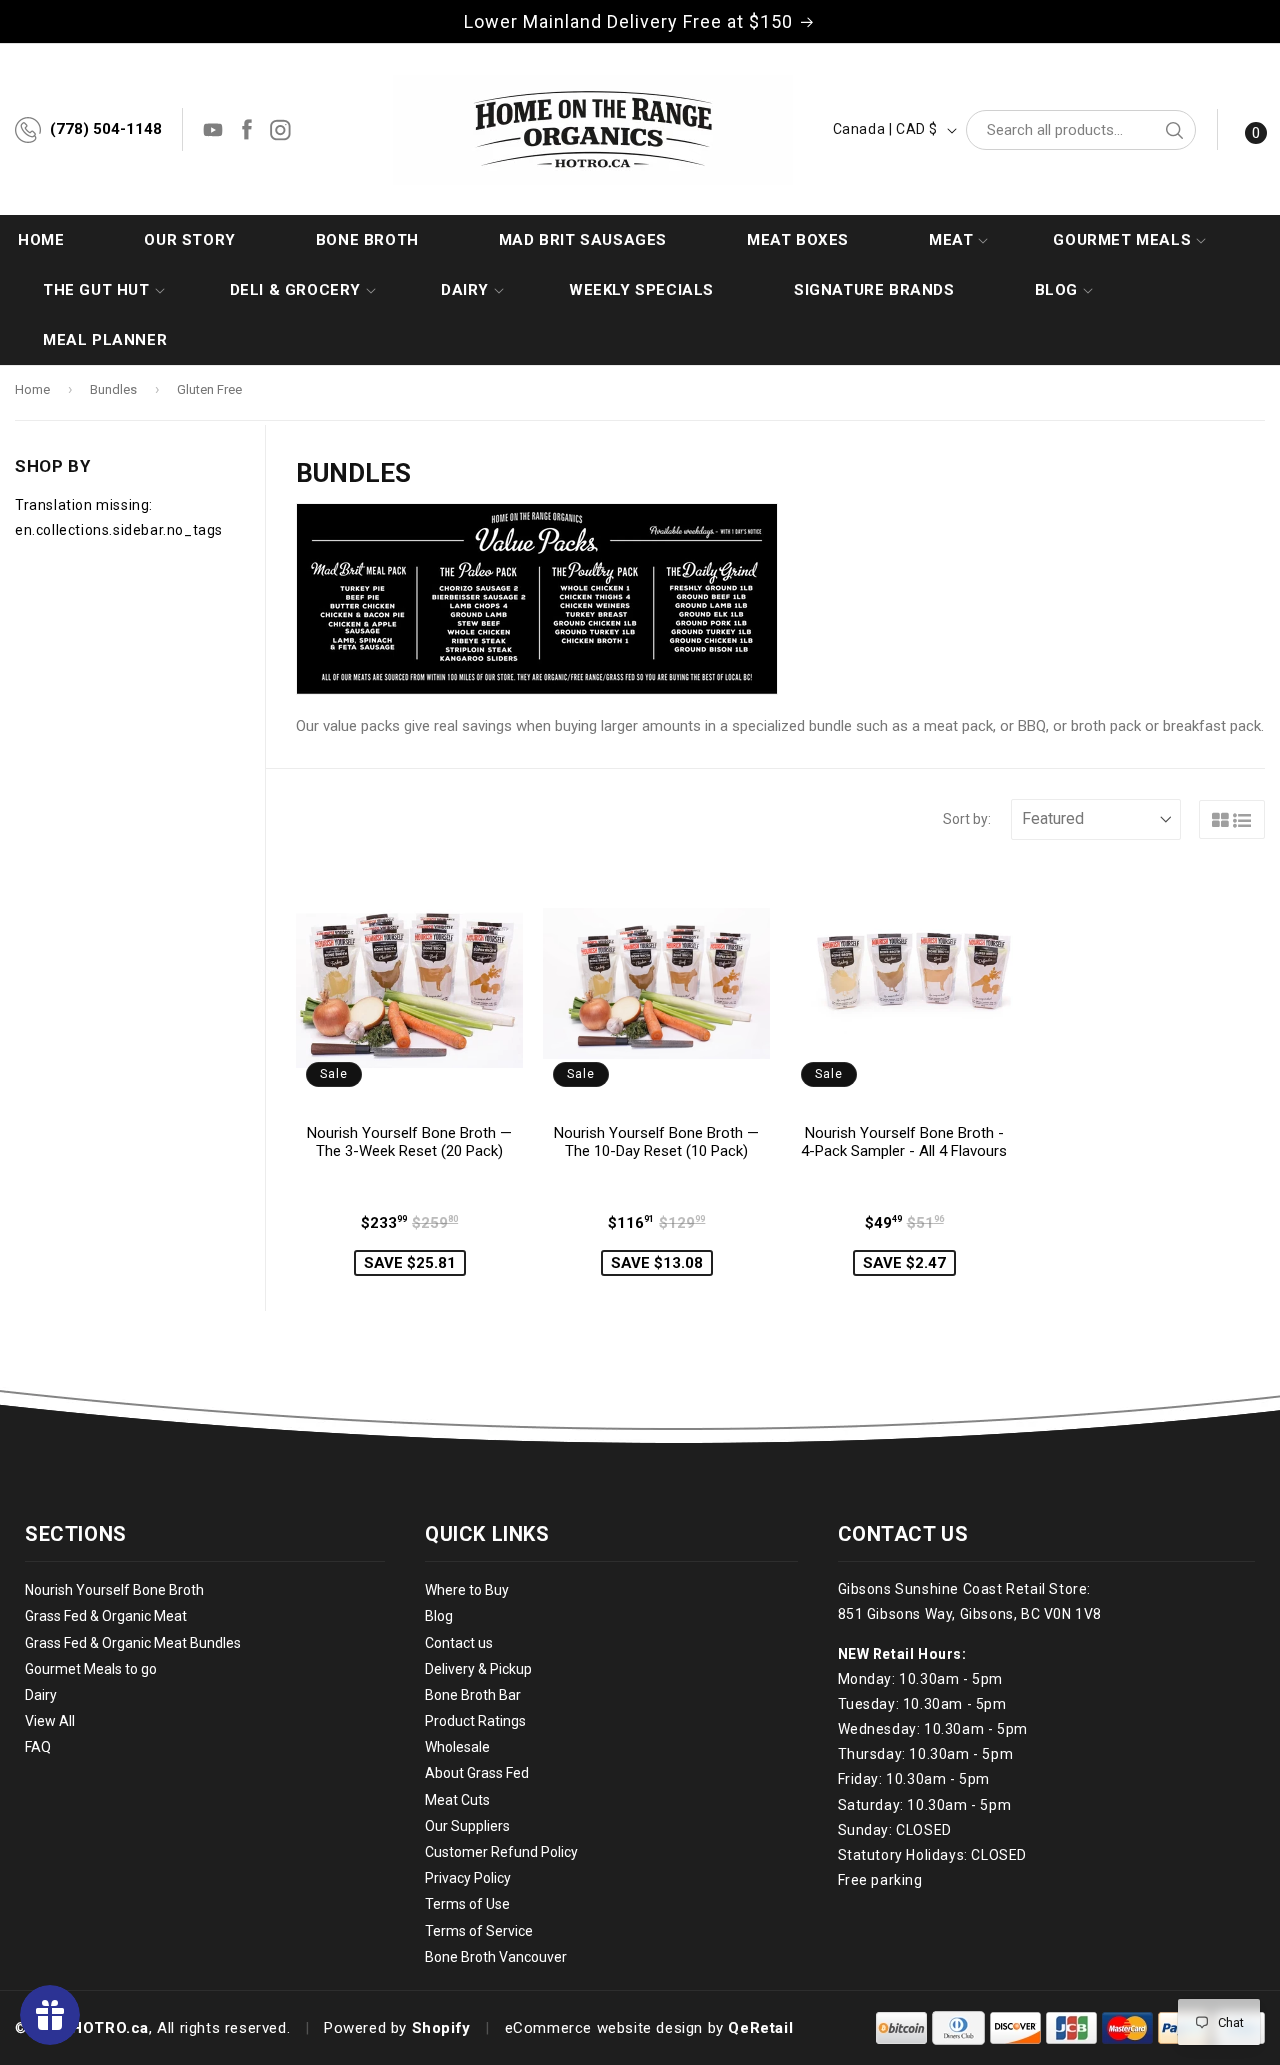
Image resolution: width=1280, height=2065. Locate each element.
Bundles (113, 389)
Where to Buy (467, 1590)
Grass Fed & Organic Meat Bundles (133, 1643)
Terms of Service (479, 1931)
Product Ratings (475, 1721)
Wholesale (457, 1747)
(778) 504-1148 (106, 129)
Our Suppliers (467, 1826)
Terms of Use (467, 1904)
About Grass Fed (477, 1774)
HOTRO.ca (110, 2028)
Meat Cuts (457, 1800)
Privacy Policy (468, 1878)
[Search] (1174, 130)
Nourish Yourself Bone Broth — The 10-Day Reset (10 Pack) (656, 1142)
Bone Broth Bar (473, 1695)
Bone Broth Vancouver (496, 1957)
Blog (439, 1616)
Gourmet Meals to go (91, 1669)
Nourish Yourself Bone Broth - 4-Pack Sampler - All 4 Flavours (904, 1142)
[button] (951, 240)
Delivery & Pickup (478, 1669)
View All (50, 1721)
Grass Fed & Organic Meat (106, 1616)
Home (32, 389)
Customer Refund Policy (501, 1852)
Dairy (41, 1695)
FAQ (38, 1747)
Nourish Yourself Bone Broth (114, 1590)
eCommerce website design (604, 2028)
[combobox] (1081, 130)
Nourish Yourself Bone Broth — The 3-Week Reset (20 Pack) (409, 1142)
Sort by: (967, 819)
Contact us (459, 1643)
